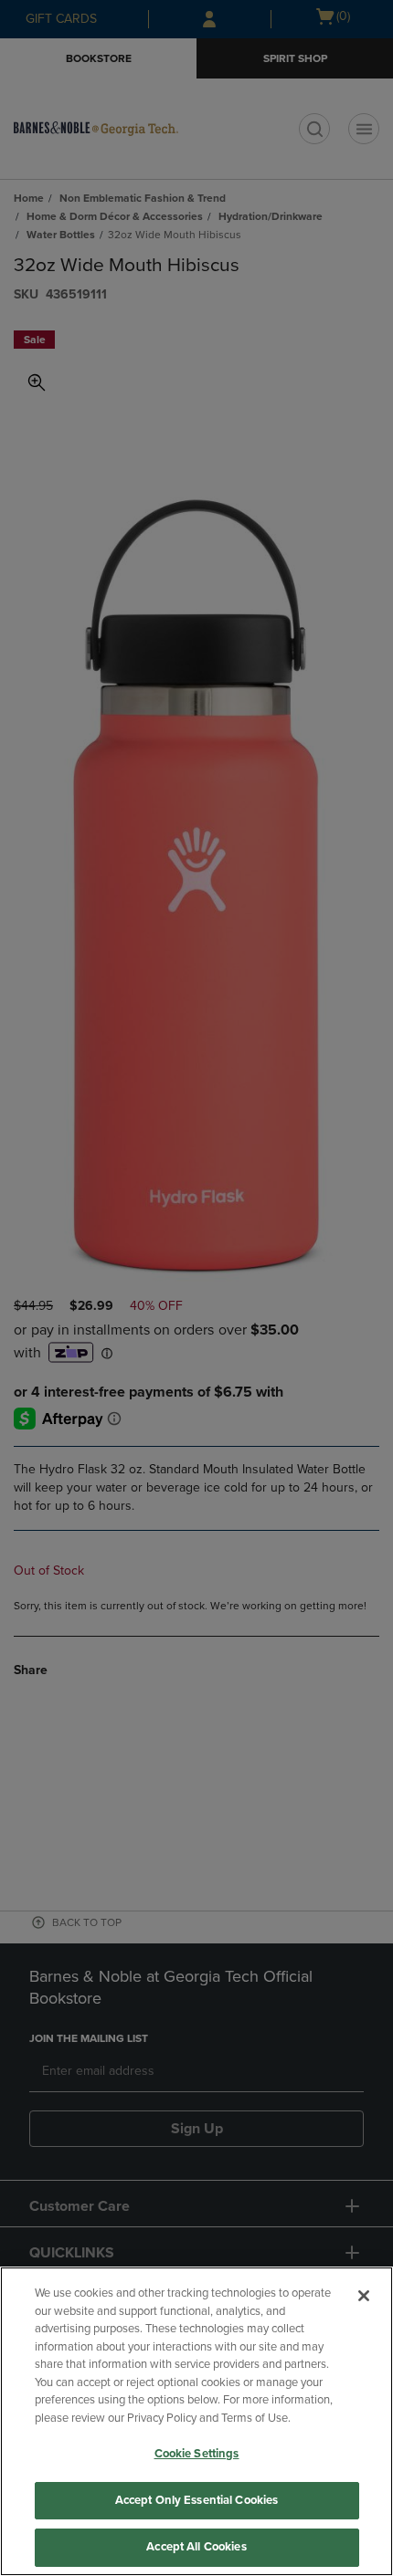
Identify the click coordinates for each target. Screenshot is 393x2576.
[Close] (364, 2296)
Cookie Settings (197, 2454)
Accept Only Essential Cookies (197, 2500)
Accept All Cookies (196, 2547)
